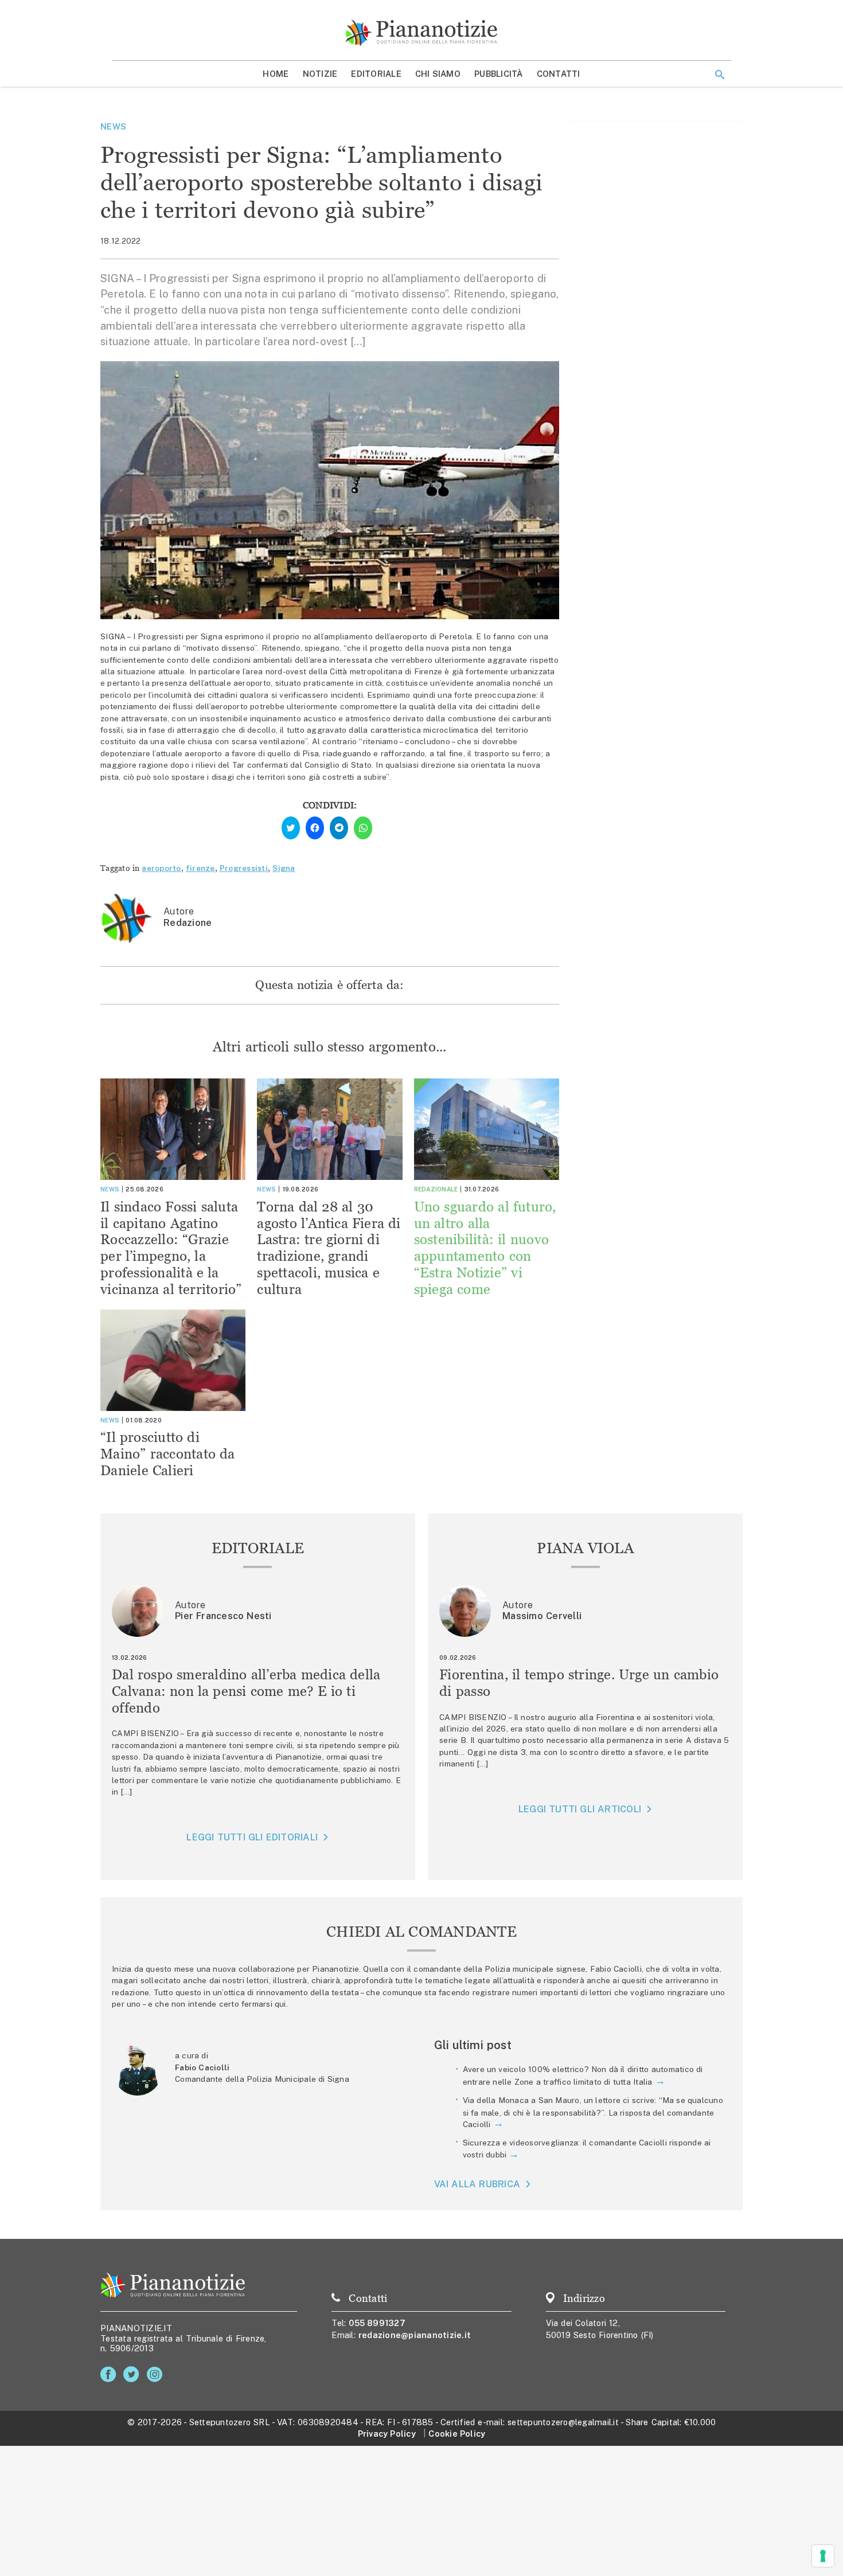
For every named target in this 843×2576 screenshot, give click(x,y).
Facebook (110, 2374)
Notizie (320, 74)
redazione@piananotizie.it (415, 2335)
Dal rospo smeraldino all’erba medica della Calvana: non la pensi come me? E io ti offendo (246, 1691)
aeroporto (161, 868)
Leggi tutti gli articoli (580, 1809)
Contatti (559, 74)
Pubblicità (499, 74)
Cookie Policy (457, 2434)
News (113, 126)
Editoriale (376, 74)
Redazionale (436, 1189)
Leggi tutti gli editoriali (252, 1837)
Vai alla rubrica (477, 2184)
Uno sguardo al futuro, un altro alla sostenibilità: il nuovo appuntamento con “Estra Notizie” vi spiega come (485, 1248)
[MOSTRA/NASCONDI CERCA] (720, 75)
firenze (200, 868)
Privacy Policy (387, 2434)
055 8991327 (377, 2323)
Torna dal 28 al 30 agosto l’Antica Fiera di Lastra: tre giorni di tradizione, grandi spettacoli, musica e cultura (329, 1248)
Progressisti (244, 868)
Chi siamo (438, 74)
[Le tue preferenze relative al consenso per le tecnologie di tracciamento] (823, 2556)
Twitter (133, 2374)
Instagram (157, 2374)
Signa (284, 868)
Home (276, 74)
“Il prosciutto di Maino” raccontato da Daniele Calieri (168, 1454)
